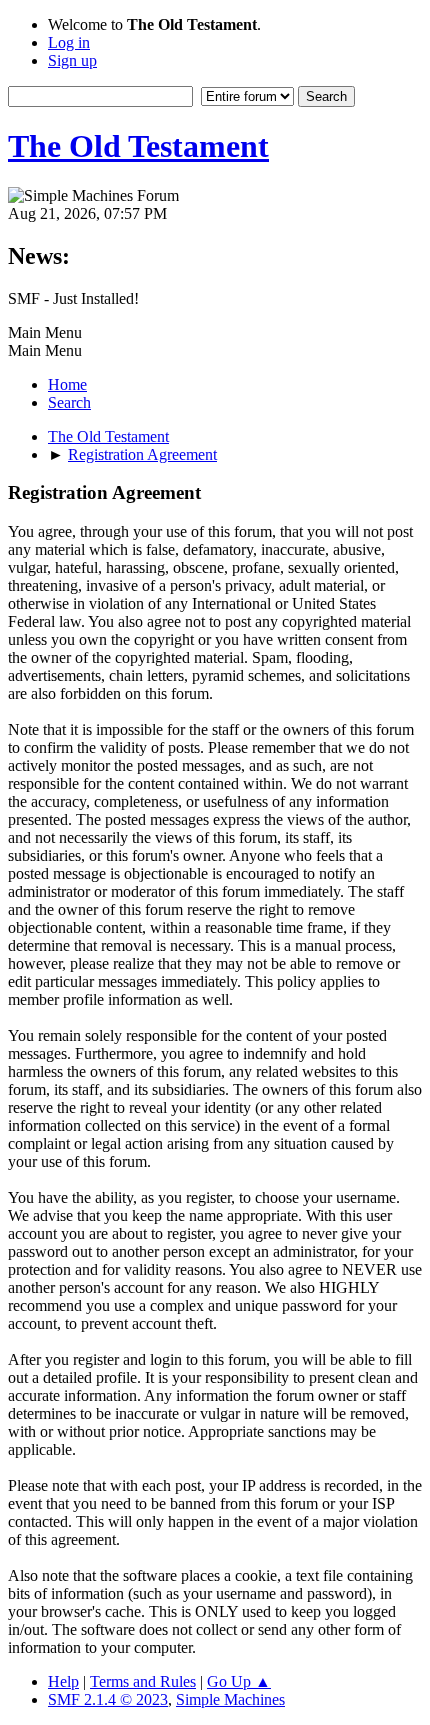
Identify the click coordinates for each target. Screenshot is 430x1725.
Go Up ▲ (239, 1681)
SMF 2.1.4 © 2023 (108, 1699)
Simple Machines (230, 1699)
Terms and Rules (143, 1681)
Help (63, 1681)
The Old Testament (138, 146)
